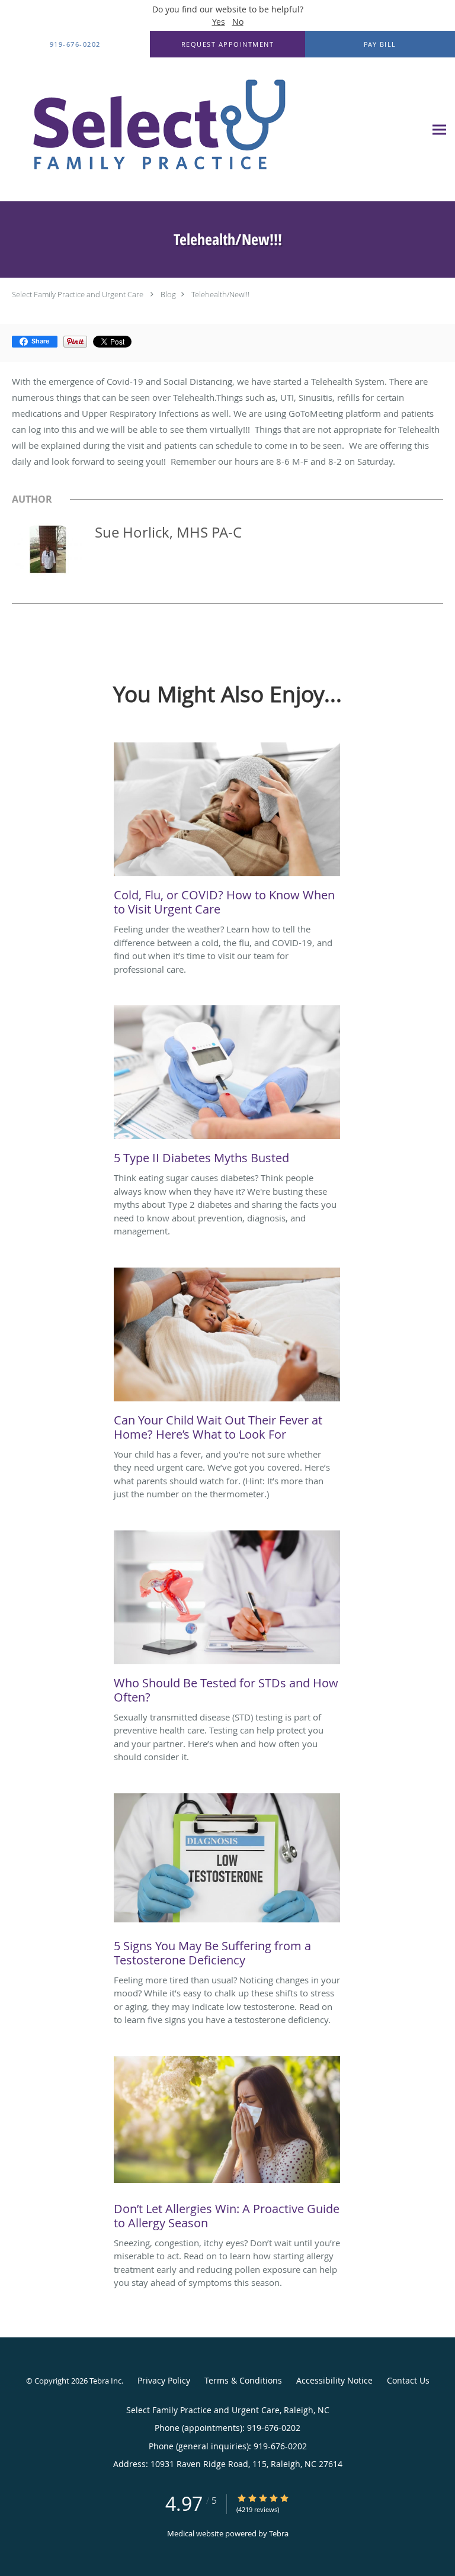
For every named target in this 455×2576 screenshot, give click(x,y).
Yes (219, 22)
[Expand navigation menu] (439, 130)
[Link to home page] (213, 130)
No (238, 22)
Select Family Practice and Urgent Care (78, 294)
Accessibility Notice (334, 2380)
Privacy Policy (164, 2380)
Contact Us (408, 2380)
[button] (227, 44)
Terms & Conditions (243, 2380)
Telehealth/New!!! (220, 294)
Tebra (279, 2533)
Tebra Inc (105, 2381)
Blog (168, 294)
